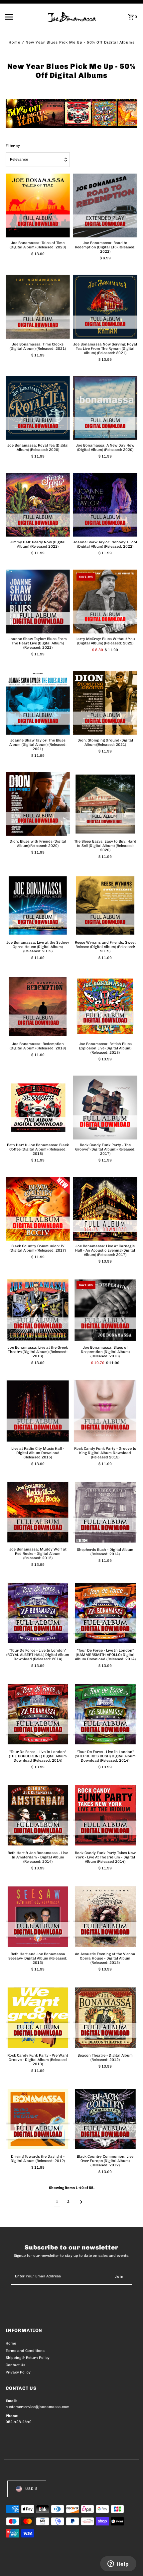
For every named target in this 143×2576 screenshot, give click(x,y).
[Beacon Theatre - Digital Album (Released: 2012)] (105, 2018)
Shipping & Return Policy (28, 2358)
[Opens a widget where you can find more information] (118, 2564)
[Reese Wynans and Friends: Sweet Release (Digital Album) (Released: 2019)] (105, 905)
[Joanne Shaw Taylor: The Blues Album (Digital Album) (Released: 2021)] (38, 703)
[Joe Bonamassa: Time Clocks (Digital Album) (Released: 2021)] (38, 307)
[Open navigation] (24, 17)
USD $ (31, 2489)
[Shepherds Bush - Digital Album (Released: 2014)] (105, 1512)
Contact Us (15, 2365)
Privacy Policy (18, 2372)
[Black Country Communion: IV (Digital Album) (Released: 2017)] (38, 1209)
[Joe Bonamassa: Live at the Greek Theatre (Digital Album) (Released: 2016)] (38, 1310)
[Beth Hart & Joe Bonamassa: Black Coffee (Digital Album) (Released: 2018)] (38, 1107)
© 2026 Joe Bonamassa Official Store (41, 2563)
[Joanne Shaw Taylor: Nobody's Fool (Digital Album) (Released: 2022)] (105, 505)
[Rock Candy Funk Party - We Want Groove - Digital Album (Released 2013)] (38, 2018)
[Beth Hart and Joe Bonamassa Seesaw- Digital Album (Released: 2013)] (38, 1917)
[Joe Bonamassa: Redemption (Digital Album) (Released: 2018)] (38, 1006)
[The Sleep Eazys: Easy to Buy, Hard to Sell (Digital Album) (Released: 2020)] (105, 804)
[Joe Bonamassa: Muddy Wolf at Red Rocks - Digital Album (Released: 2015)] (38, 1512)
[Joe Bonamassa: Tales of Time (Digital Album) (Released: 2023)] (38, 206)
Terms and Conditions (25, 2351)
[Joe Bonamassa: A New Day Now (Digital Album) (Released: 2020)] (105, 408)
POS (84, 2563)
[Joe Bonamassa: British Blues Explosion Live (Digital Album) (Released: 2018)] (105, 1006)
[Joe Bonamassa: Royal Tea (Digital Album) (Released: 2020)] (38, 408)
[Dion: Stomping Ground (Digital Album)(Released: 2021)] (105, 703)
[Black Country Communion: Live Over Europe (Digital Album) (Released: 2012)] (105, 2119)
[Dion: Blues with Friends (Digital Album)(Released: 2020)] (38, 804)
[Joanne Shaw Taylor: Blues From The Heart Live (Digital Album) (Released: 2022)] (38, 602)
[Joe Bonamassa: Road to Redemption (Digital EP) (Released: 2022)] (105, 206)
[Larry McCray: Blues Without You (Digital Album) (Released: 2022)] (105, 602)
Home (14, 42)
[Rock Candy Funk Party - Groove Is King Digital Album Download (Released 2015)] (105, 1411)
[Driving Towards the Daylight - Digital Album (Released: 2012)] (38, 2119)
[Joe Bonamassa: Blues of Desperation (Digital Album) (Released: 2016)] (105, 1310)
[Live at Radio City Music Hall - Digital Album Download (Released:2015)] (38, 1411)
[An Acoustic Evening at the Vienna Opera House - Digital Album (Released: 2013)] (105, 1917)
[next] (81, 2202)
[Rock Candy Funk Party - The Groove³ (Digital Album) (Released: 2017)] (105, 1107)
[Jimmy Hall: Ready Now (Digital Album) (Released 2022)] (38, 505)
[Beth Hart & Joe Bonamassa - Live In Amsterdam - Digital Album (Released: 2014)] (38, 1815)
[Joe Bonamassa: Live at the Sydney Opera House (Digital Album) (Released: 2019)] (38, 905)
